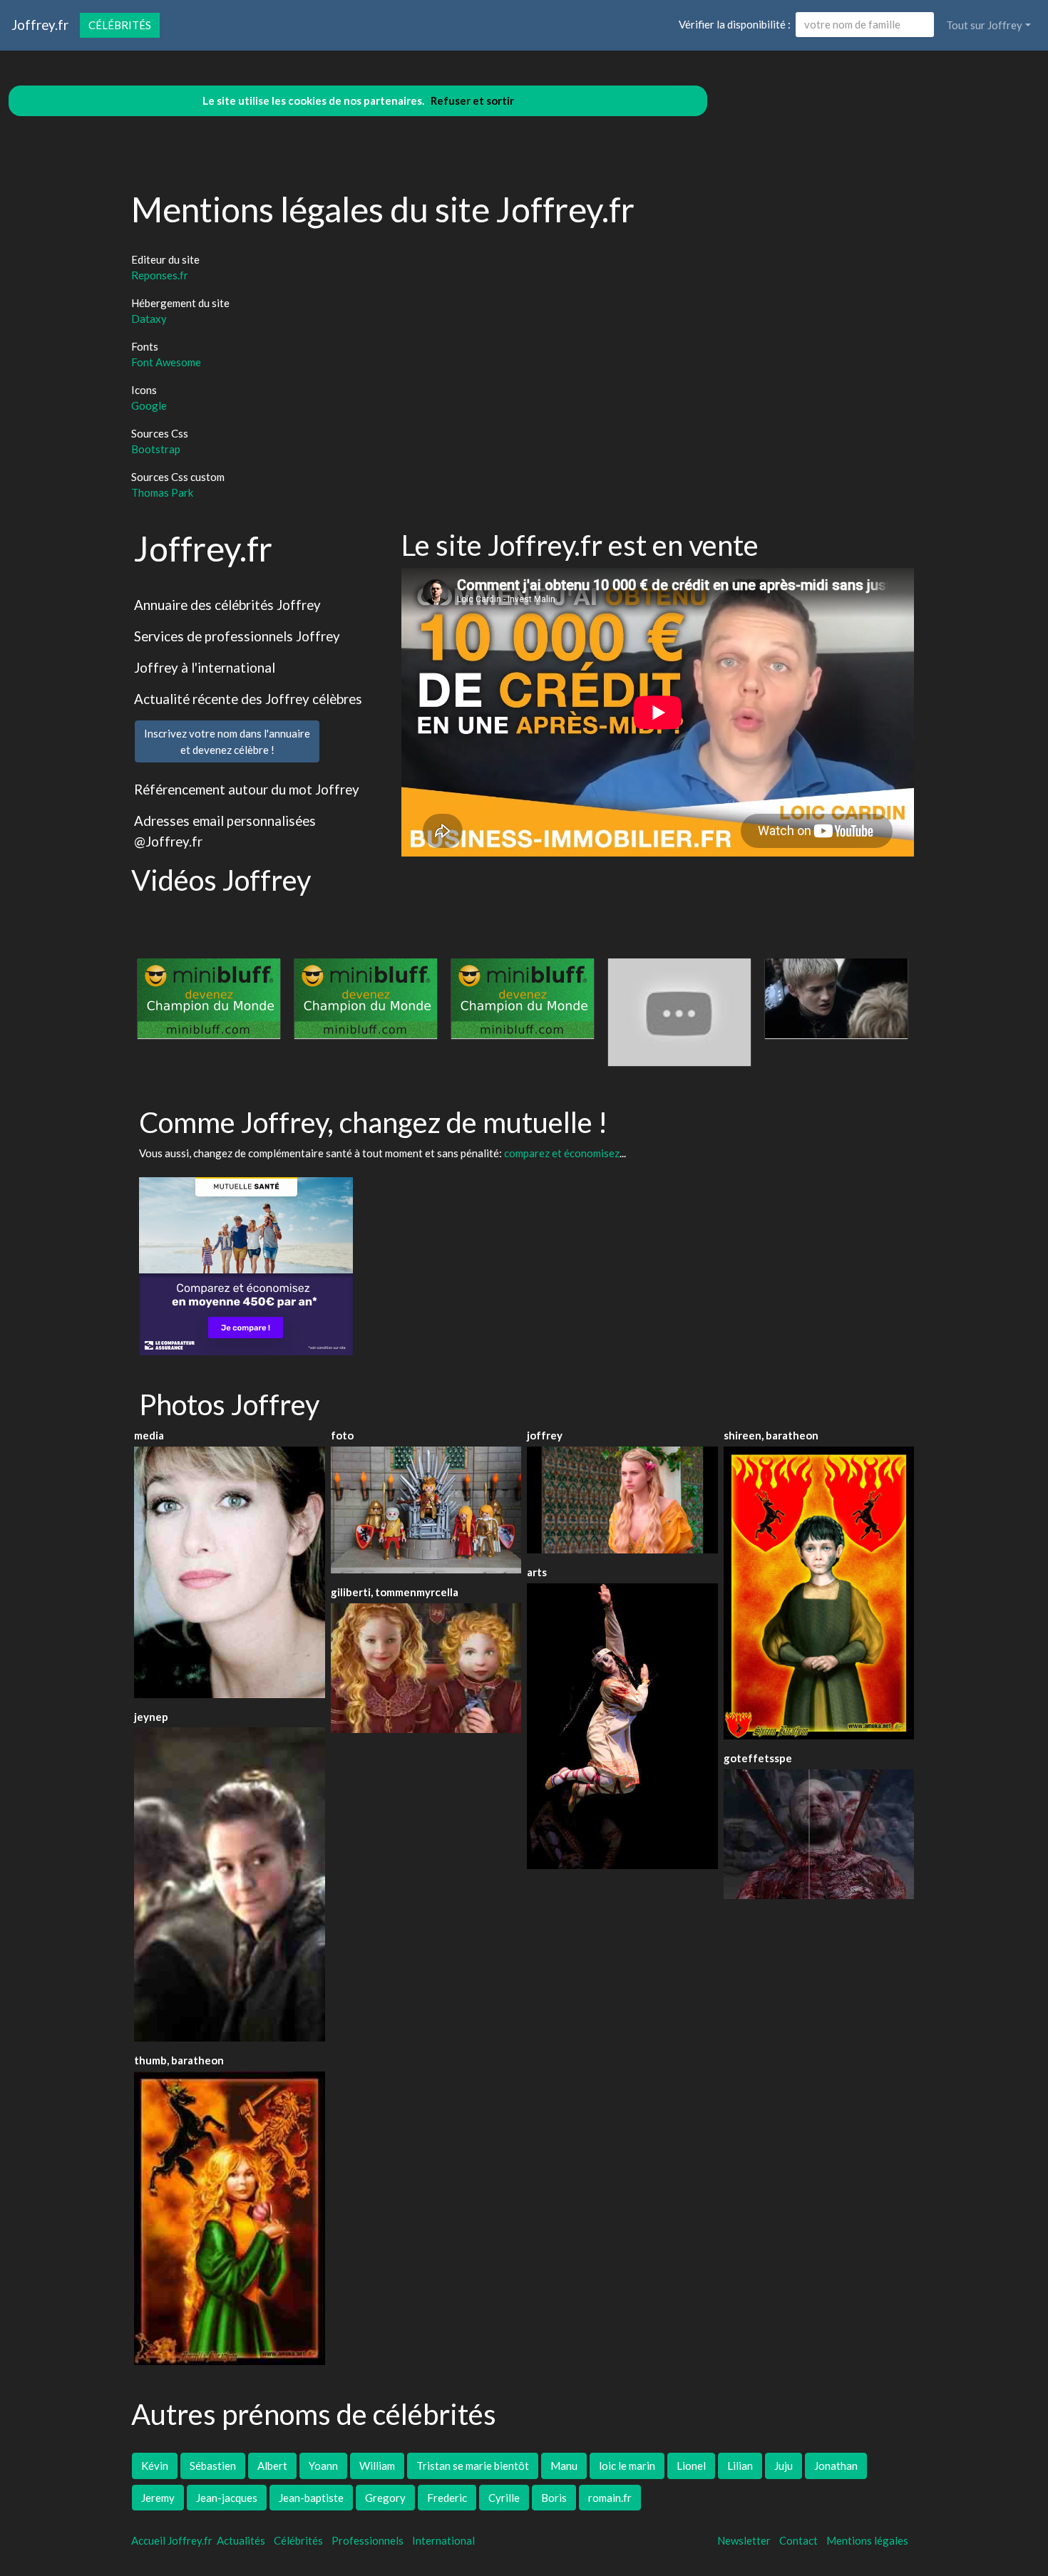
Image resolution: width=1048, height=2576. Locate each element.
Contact (798, 2540)
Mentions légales (867, 2540)
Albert (272, 2466)
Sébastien (213, 2466)
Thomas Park (162, 492)
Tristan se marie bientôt (473, 2466)
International (443, 2540)
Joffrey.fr (40, 25)
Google (149, 405)
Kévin (155, 2466)
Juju (784, 2466)
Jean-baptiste (311, 2498)
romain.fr (610, 2498)
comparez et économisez (562, 1153)
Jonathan (836, 2466)
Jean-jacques (227, 2498)
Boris (554, 2498)
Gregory (385, 2498)
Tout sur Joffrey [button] (984, 25)
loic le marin (627, 2466)
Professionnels (368, 2540)
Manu (564, 2466)
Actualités (241, 2540)
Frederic (447, 2498)
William (377, 2466)
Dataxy (149, 319)
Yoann (323, 2466)
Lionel (691, 2466)
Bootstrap (156, 449)
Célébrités (120, 25)
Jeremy (158, 2498)
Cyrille (504, 2498)
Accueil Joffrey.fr (172, 2540)
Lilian (740, 2466)
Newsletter (744, 2540)
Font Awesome (166, 362)
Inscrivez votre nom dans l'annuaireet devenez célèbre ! (227, 741)
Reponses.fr (160, 275)
